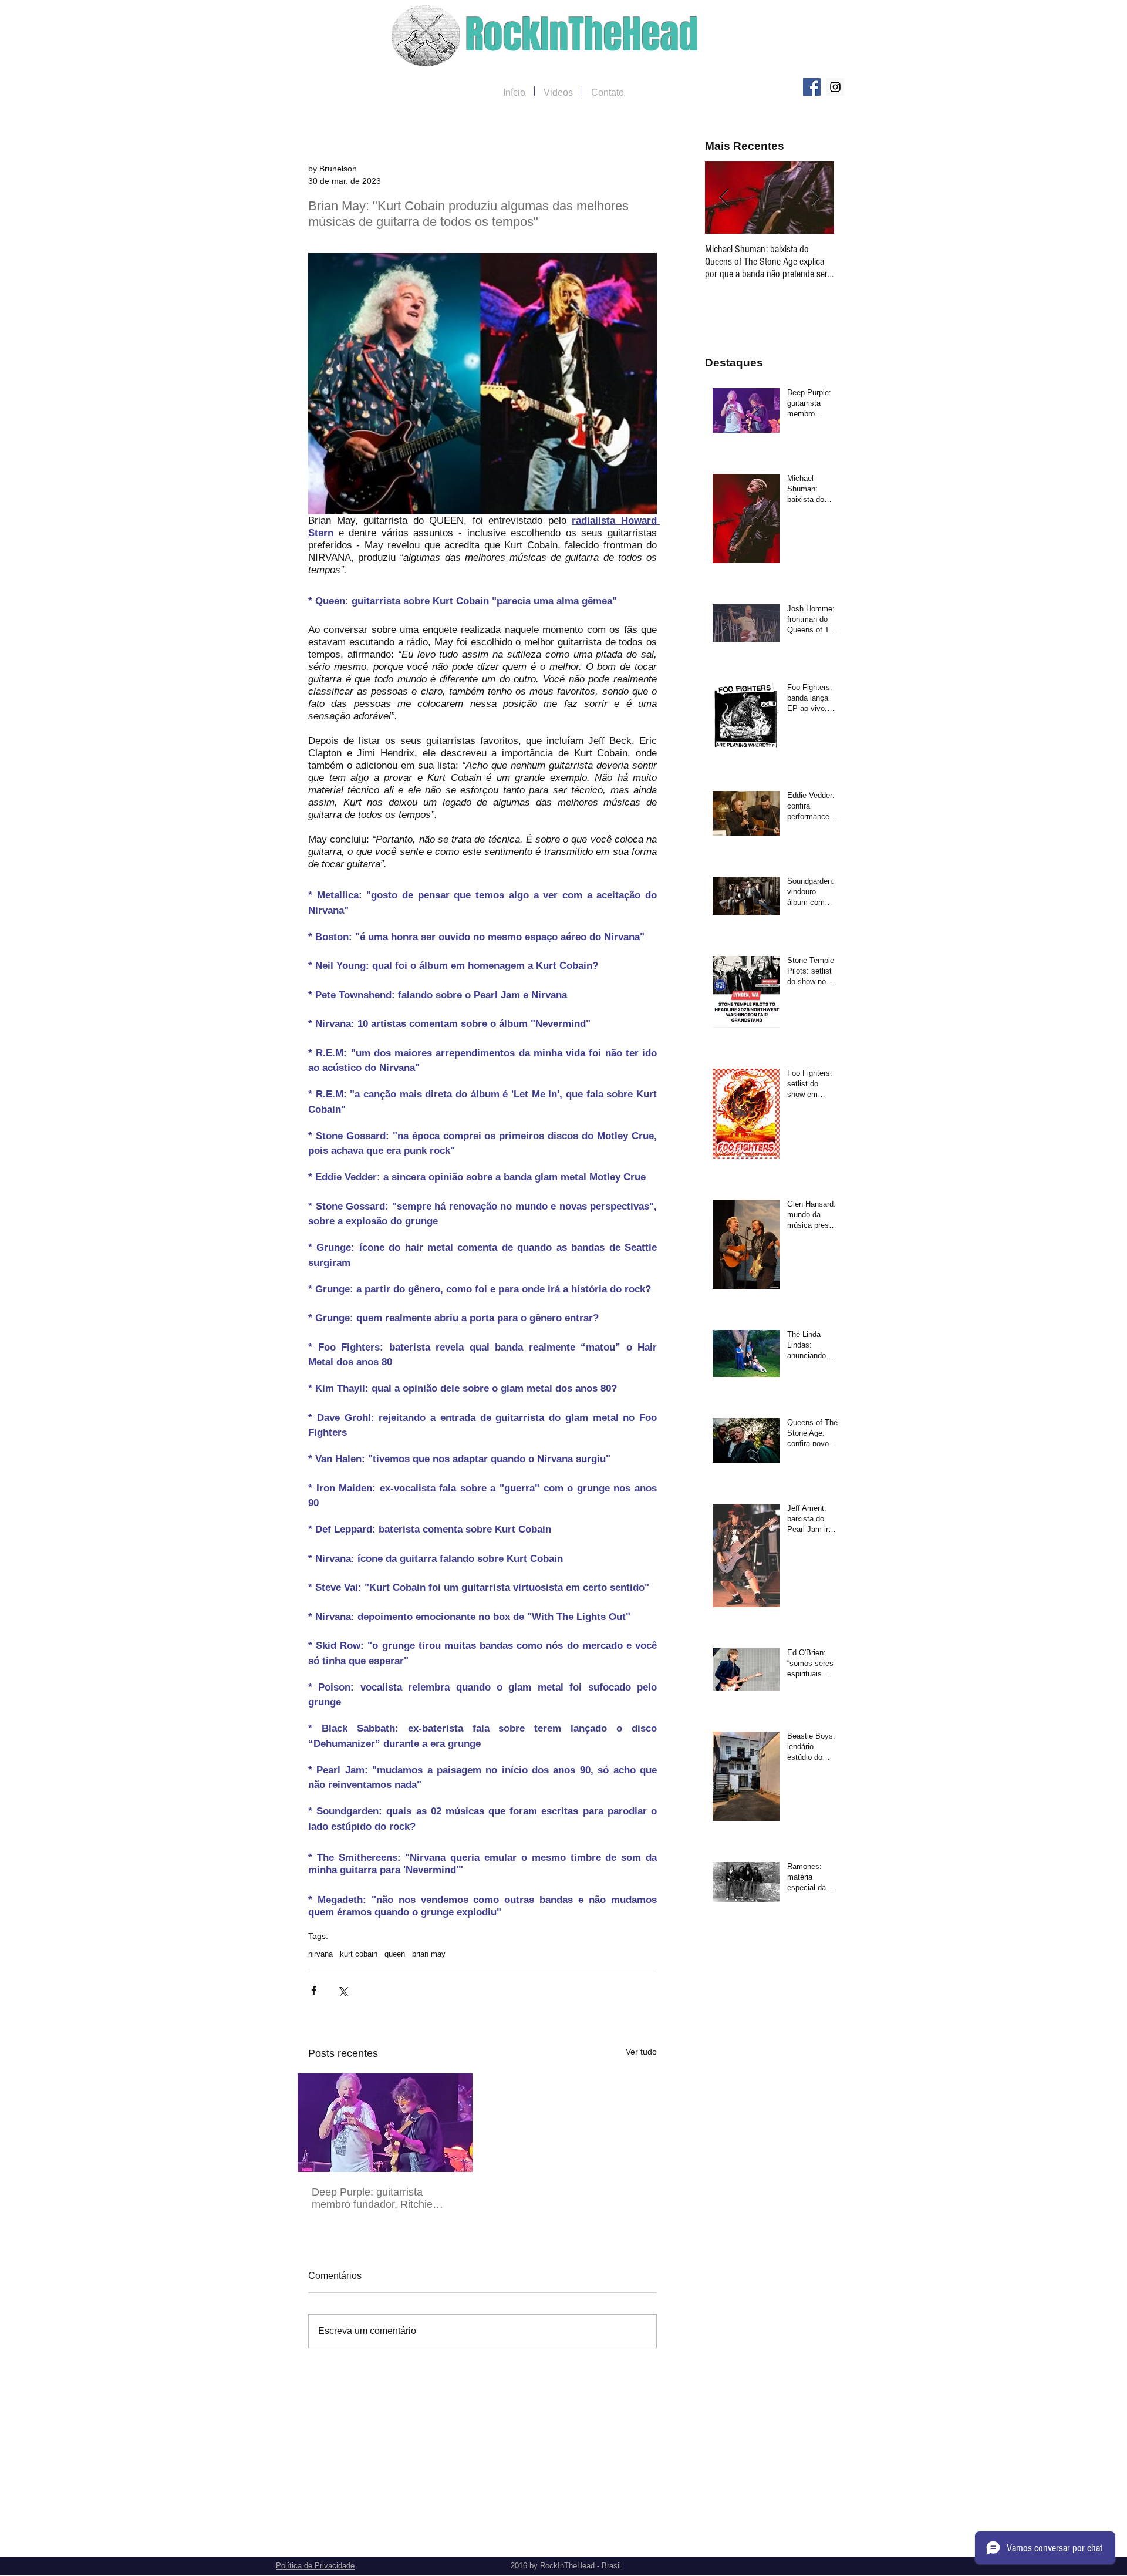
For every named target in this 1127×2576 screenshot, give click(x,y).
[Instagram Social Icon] (835, 87)
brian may (429, 1954)
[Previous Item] (724, 198)
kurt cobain (359, 1954)
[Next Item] (815, 198)
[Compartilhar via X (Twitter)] (343, 1990)
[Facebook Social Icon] (812, 87)
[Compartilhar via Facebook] (314, 1990)
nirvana (320, 1954)
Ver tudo (641, 2052)
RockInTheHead (582, 35)
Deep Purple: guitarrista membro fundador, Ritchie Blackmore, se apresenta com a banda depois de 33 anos (382, 2198)
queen (395, 1954)
